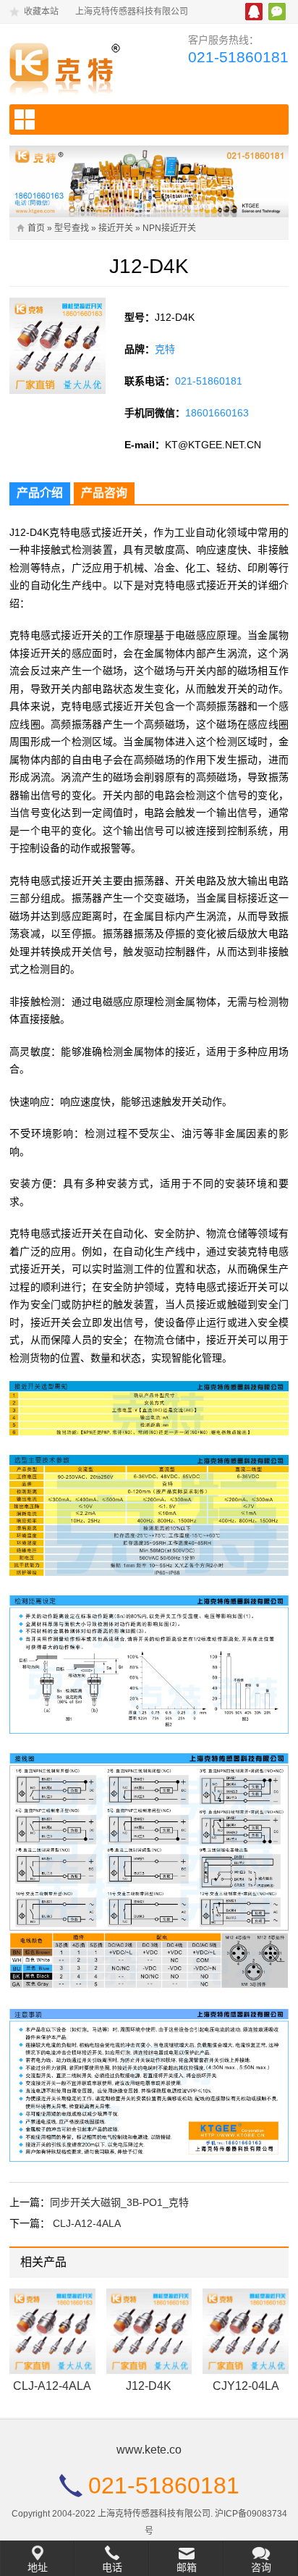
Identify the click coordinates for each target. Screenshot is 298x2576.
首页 (36, 228)
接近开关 (116, 228)
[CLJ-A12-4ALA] (52, 2332)
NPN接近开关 (169, 228)
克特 (165, 349)
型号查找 (72, 228)
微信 (277, 12)
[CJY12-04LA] (246, 2332)
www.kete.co (149, 2450)
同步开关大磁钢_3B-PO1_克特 (119, 2202)
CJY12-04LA (246, 2386)
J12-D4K (149, 2386)
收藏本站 (41, 12)
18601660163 (217, 413)
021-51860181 (238, 57)
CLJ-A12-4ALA (87, 2223)
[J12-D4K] (149, 2332)
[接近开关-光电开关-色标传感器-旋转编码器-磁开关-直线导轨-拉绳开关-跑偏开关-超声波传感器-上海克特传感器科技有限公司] (73, 66)
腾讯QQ (254, 12)
